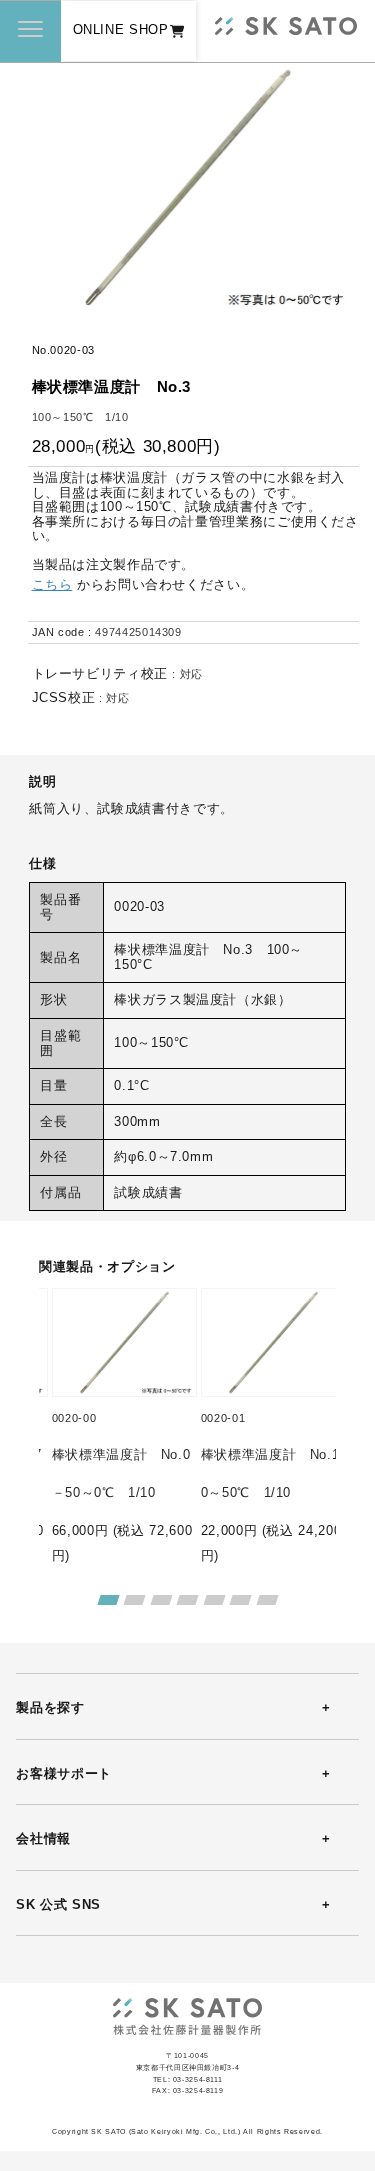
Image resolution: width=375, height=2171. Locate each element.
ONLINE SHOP (121, 30)
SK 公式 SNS (58, 1905)
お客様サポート (63, 1774)
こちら (52, 585)
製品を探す (50, 1708)
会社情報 (43, 1839)
